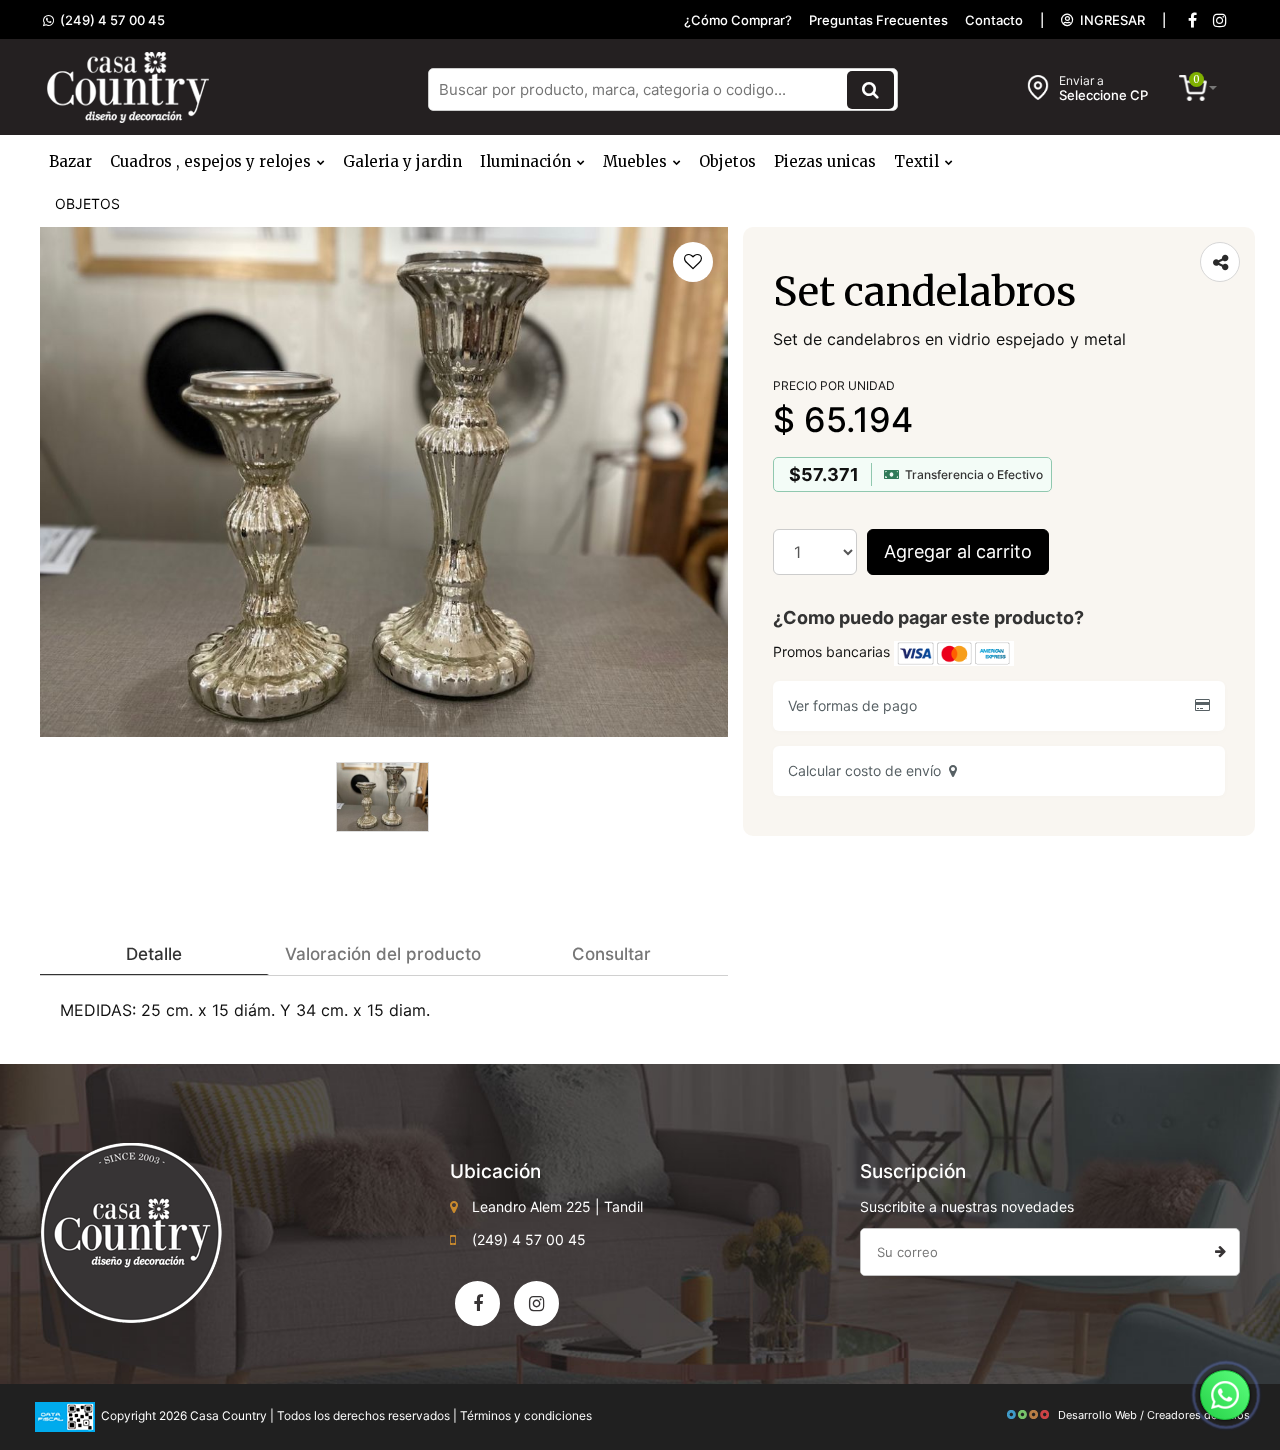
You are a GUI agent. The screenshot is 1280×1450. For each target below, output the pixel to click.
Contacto (994, 20)
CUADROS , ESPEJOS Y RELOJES (212, 161)
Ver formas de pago (856, 705)
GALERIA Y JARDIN (402, 161)
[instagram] (1220, 20)
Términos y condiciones (526, 1415)
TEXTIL (918, 161)
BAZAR (70, 161)
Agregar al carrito (958, 551)
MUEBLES (637, 161)
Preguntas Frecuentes (878, 20)
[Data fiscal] (65, 1415)
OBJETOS (727, 161)
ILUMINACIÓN (527, 161)
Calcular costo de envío (868, 770)
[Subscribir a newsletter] (1220, 1252)
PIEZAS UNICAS (825, 161)
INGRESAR (1109, 20)
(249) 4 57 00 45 (109, 20)
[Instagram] (536, 1303)
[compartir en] (1220, 262)
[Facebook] (1192, 20)
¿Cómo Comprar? (738, 20)
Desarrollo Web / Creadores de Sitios (1154, 1415)
